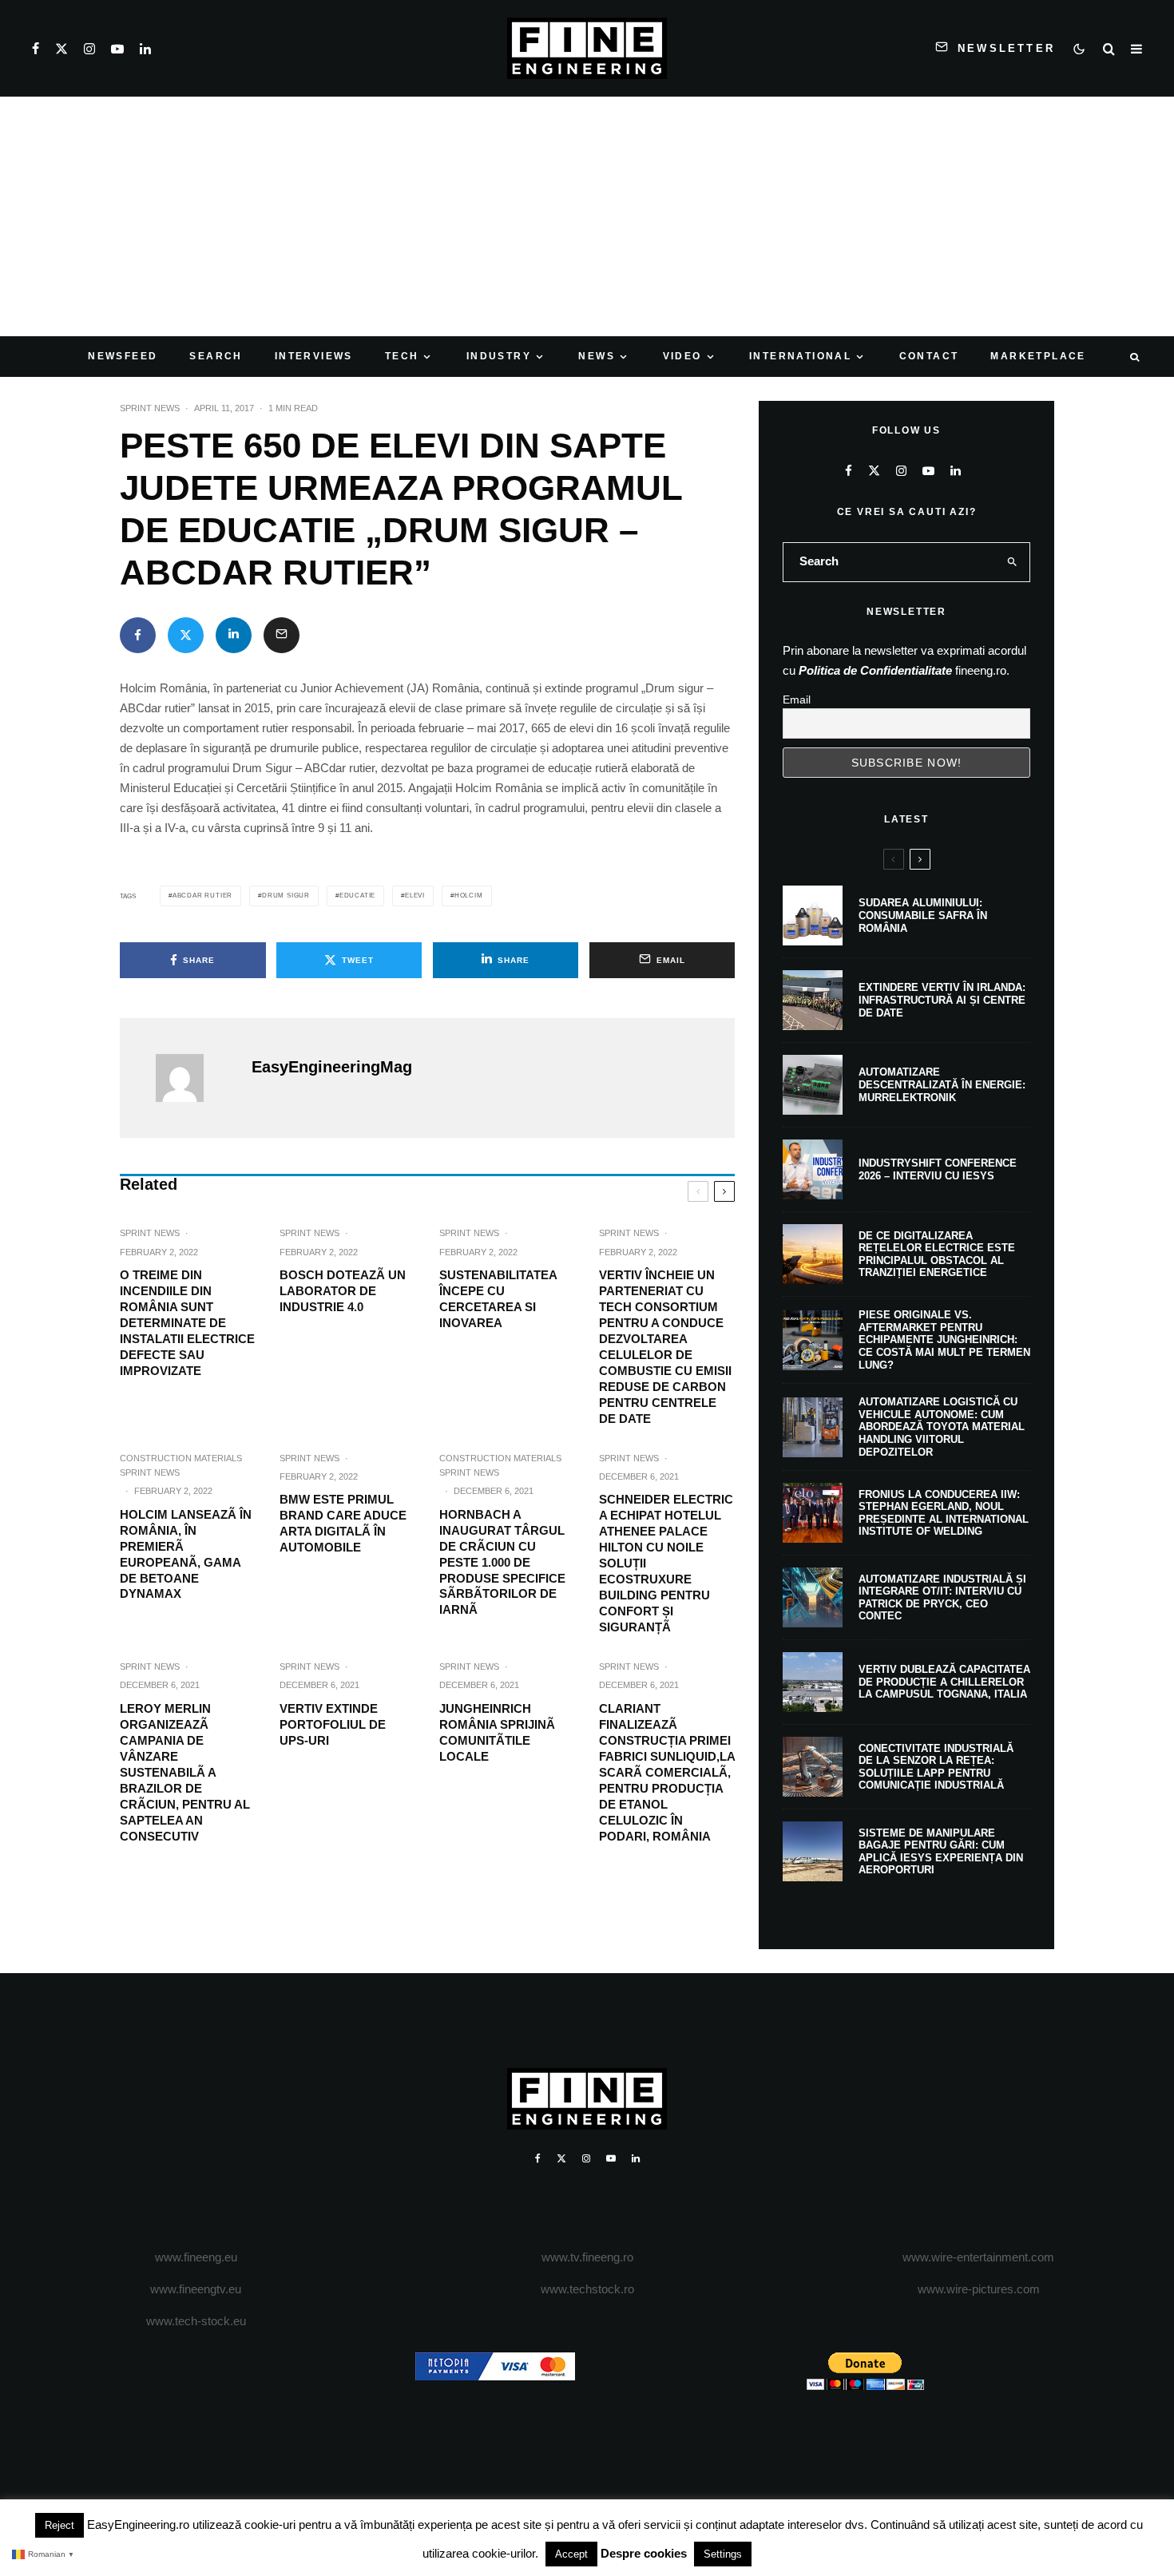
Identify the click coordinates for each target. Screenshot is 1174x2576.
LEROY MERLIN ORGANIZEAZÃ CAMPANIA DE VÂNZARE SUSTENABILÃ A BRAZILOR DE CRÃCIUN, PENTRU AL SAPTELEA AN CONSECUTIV (185, 1772)
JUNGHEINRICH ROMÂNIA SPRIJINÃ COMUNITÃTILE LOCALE (497, 1732)
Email (797, 699)
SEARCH (216, 356)
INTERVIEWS (314, 356)
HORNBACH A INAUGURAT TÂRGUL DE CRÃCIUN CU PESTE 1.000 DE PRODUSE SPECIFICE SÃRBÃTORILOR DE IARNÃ (502, 1562)
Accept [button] (571, 2554)
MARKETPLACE (1038, 356)
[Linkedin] (145, 49)
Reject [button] (59, 2525)
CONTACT (929, 356)
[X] (61, 49)
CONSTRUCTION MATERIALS (181, 1458)
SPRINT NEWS (150, 408)
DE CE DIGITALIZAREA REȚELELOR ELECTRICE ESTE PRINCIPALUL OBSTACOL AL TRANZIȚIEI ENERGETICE (937, 1254)
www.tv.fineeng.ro (587, 2257)
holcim (469, 896)
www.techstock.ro (587, 2289)
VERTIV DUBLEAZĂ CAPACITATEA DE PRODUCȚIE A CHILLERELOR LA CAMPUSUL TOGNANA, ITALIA (944, 1682)
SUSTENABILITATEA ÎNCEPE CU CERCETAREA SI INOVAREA (498, 1299)
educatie (357, 896)
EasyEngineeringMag (332, 1067)
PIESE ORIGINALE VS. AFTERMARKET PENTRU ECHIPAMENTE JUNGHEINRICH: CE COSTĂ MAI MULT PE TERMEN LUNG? (944, 1340)
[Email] (282, 635)
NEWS (597, 356)
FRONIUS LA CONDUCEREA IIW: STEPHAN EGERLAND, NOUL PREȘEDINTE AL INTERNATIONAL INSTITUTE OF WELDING (944, 1513)
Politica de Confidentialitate (875, 670)
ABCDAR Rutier (202, 896)
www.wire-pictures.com (979, 2289)
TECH (402, 356)
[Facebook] (36, 49)
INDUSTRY (499, 356)
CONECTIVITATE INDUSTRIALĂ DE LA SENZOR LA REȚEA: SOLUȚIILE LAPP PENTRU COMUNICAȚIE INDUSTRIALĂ (936, 1767)
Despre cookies (644, 2553)
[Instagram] (89, 49)
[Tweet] (186, 635)
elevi (415, 896)
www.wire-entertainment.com (978, 2257)
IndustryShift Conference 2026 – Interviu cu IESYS (938, 1169)
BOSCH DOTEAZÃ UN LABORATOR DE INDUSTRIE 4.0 (343, 1291)
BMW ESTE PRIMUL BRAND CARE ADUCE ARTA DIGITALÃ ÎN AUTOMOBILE (343, 1523)
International (800, 356)
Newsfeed (123, 356)
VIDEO (682, 356)
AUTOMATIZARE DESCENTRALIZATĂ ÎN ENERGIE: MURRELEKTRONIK (942, 1084)
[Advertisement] (587, 216)
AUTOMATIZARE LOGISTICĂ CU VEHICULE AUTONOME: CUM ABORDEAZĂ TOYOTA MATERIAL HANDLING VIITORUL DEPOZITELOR (942, 1427)
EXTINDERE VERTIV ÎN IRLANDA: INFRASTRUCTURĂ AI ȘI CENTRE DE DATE (942, 1000)
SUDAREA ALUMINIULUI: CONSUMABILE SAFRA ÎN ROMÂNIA (923, 915)
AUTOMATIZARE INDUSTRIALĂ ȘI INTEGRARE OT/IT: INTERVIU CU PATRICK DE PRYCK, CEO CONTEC (942, 1598)
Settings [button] (723, 2554)
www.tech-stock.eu (196, 2321)
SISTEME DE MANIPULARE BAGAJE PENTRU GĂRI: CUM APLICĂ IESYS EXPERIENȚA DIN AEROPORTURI (941, 1852)
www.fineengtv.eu (196, 2289)
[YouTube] (117, 49)
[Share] (138, 635)
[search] (1013, 562)
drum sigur (286, 896)
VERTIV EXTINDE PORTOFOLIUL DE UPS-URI (333, 1724)
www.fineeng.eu (196, 2257)
